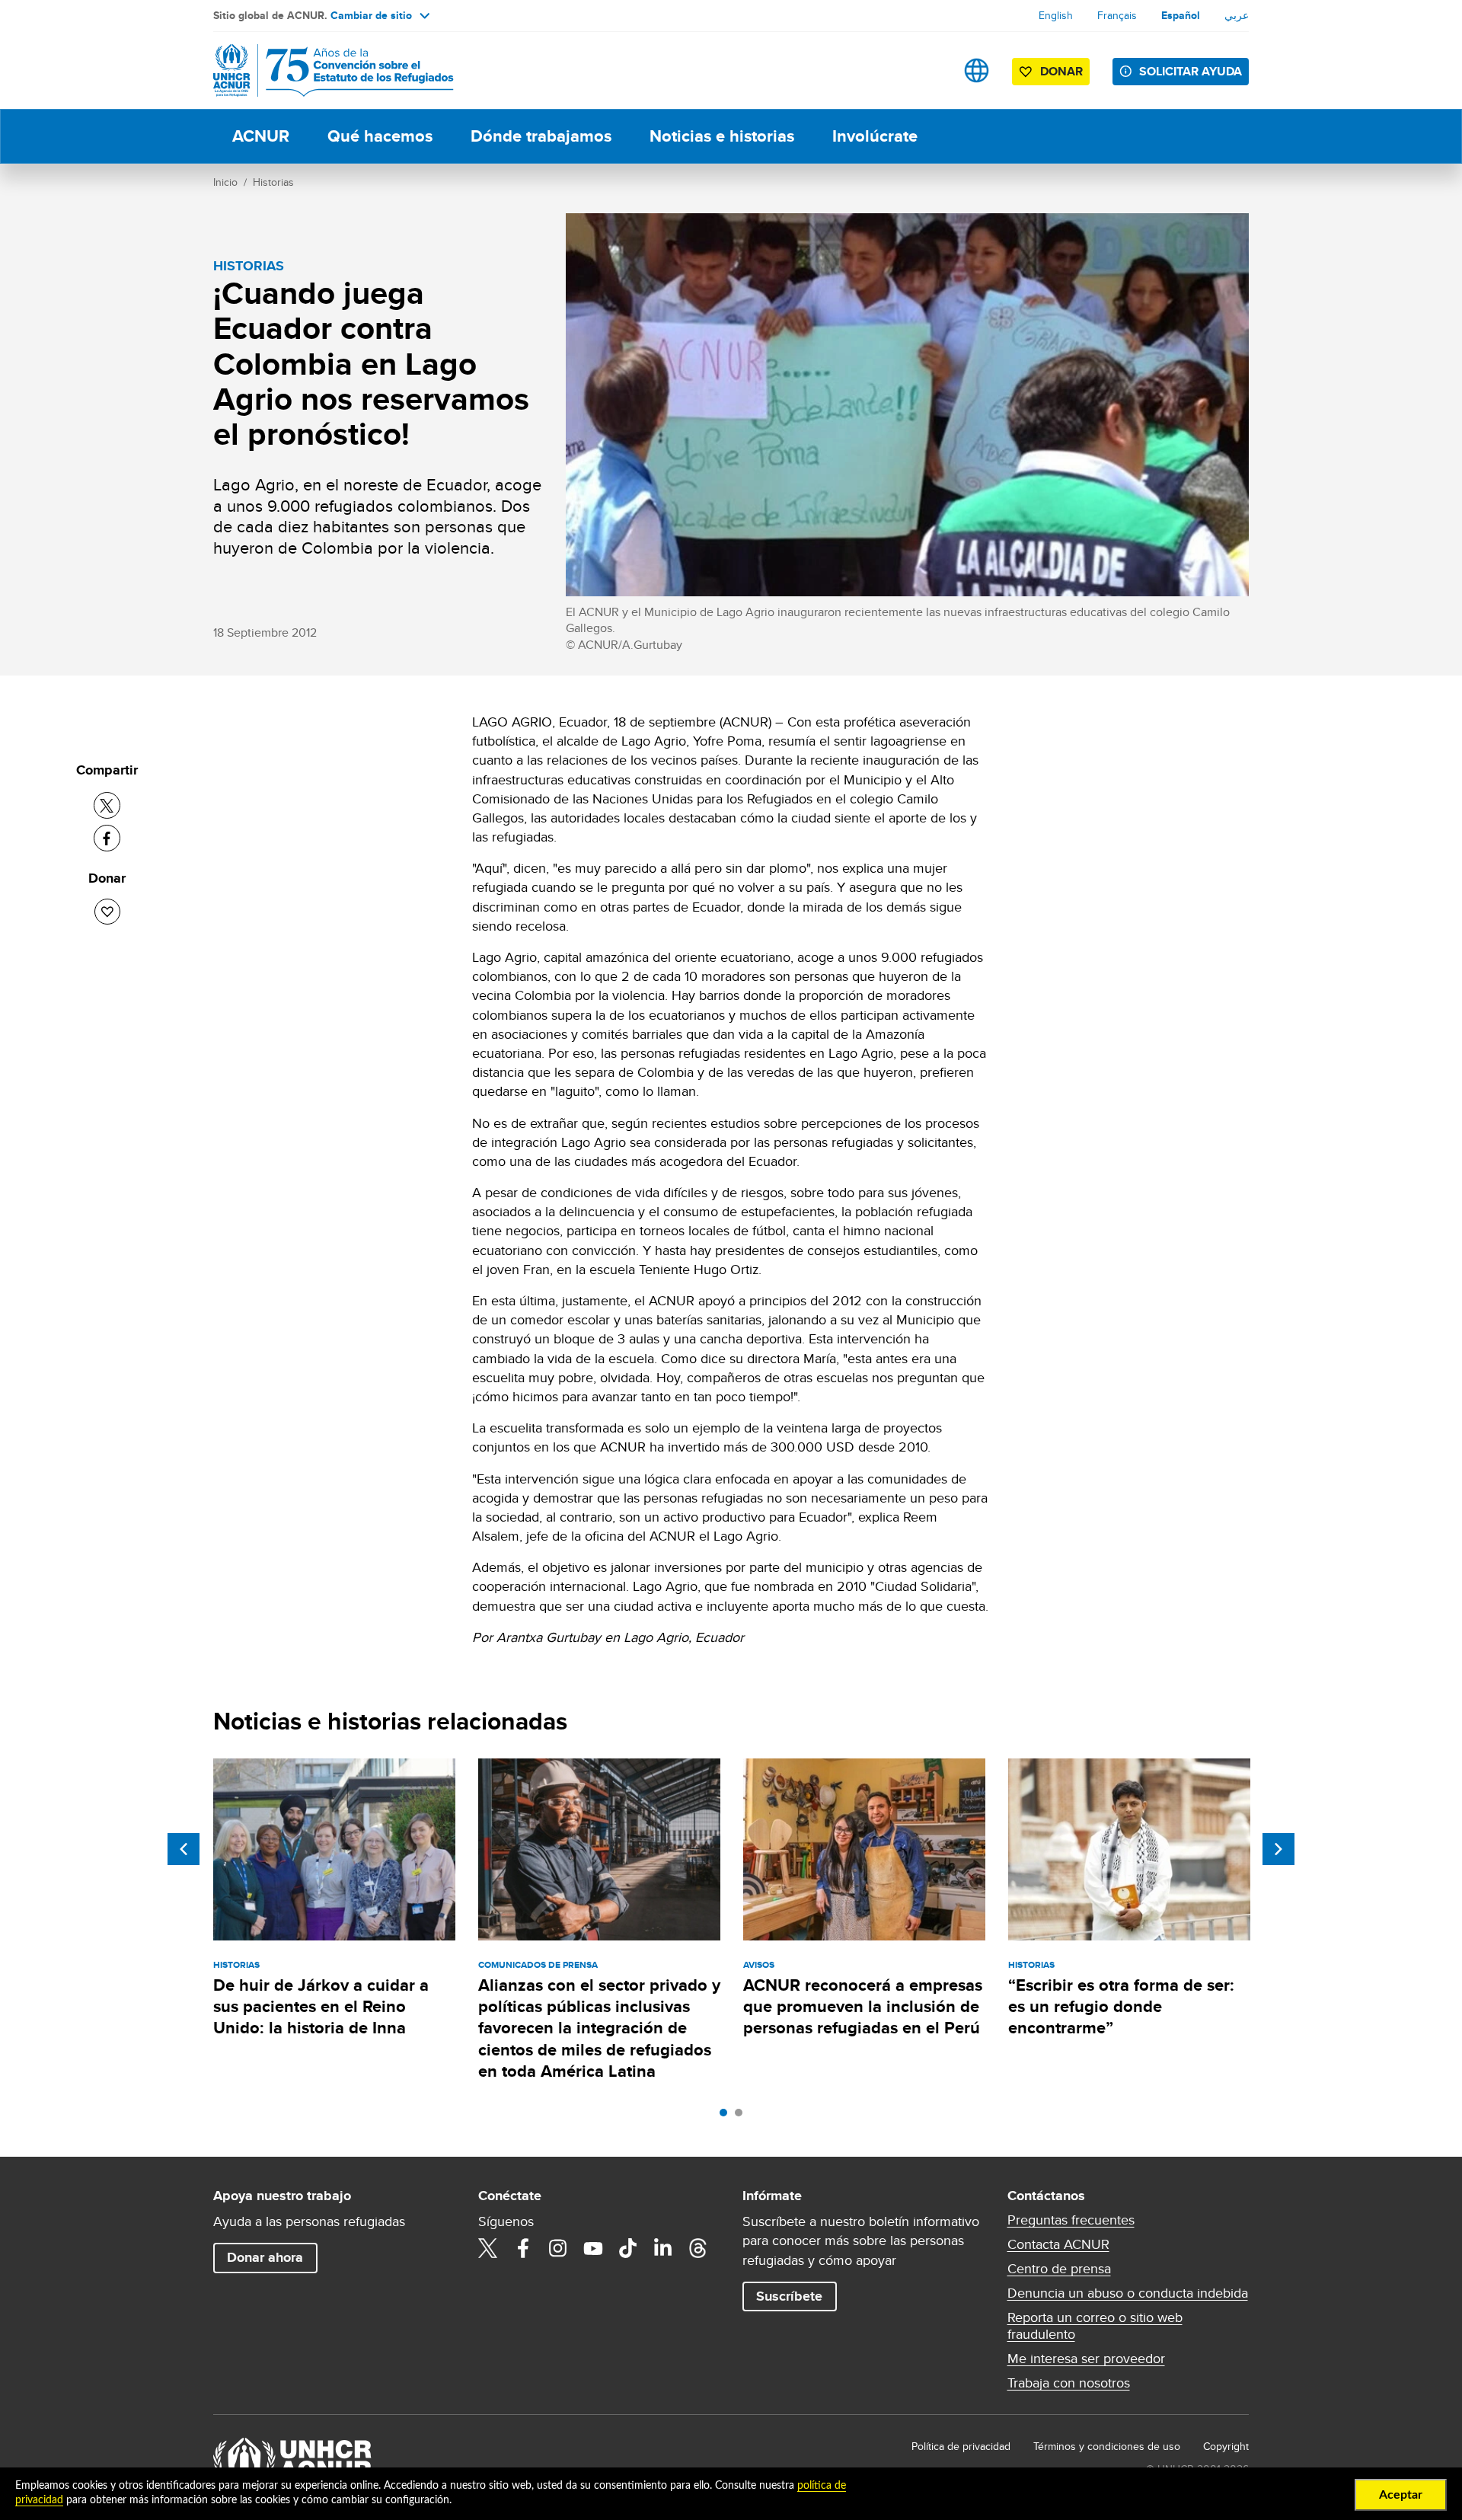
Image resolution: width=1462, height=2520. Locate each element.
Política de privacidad (961, 2446)
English (1056, 15)
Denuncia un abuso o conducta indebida (1128, 2293)
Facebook (523, 2248)
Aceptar (1401, 2495)
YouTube (593, 2248)
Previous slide (184, 1849)
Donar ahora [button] (265, 2257)
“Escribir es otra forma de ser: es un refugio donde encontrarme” (1121, 2007)
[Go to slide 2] (742, 2116)
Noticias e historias (722, 136)
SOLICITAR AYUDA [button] (1191, 71)
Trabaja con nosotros (1069, 2383)
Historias (273, 182)
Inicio (225, 182)
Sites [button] (977, 70)
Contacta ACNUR (1058, 2244)
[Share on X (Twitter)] (107, 805)
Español (1181, 15)
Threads (698, 2248)
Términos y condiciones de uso (1107, 2446)
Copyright (1226, 2446)
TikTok (628, 2248)
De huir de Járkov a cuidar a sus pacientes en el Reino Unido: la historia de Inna (321, 2007)
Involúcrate (875, 136)
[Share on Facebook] (107, 838)
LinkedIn (663, 2248)
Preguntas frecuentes (1071, 2220)
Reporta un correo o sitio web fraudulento (1095, 2326)
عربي (1237, 15)
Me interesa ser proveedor (1086, 2359)
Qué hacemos (380, 136)
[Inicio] (320, 70)
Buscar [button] (929, 70)
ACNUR (261, 136)
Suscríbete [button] (789, 2296)
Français (1117, 15)
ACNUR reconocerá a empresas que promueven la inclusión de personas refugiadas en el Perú (863, 2007)
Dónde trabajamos (541, 136)
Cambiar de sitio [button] (371, 15)
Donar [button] (1061, 71)
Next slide (1278, 1849)
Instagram (558, 2248)
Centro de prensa (1059, 2269)
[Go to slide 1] (727, 2116)
